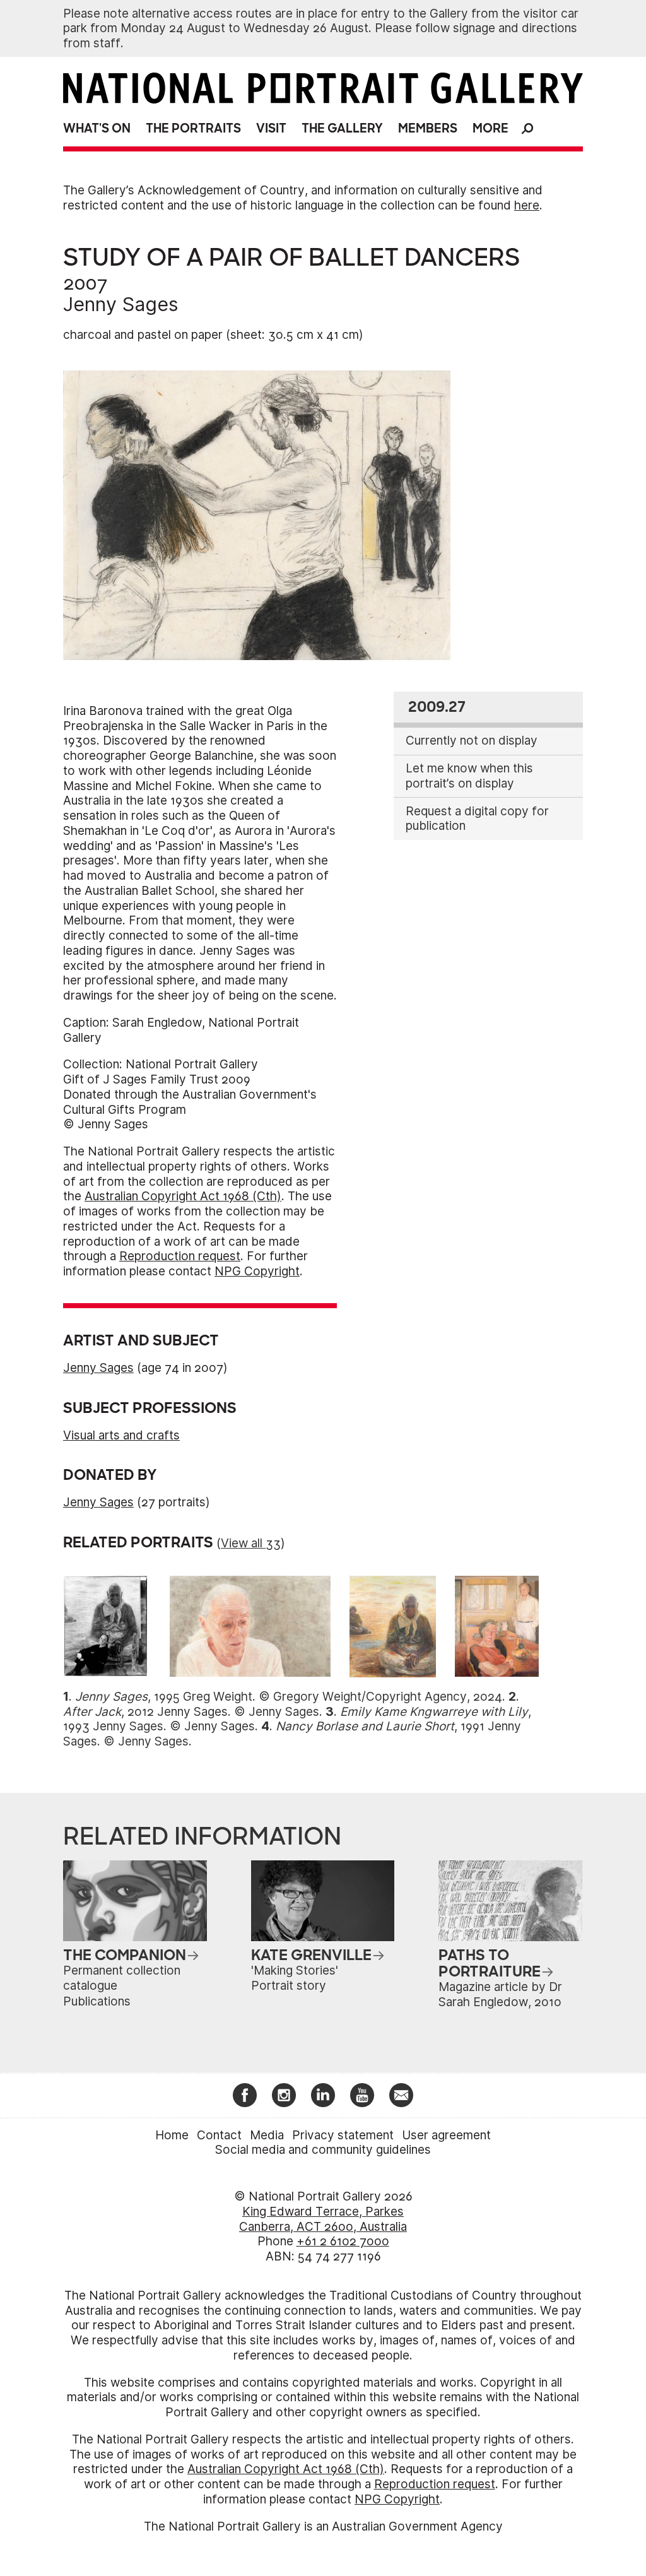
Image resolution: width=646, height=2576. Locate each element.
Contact (219, 2135)
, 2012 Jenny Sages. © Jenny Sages (191, 1712)
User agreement (446, 2135)
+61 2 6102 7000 (343, 2241)
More (490, 128)
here (527, 205)
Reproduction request (180, 1256)
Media (267, 2135)
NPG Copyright (257, 1271)
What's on (97, 128)
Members (428, 128)
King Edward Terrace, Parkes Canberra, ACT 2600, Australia (323, 2219)
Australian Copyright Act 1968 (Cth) (183, 1196)
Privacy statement (343, 2135)
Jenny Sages (121, 304)
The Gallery (342, 128)
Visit (271, 128)
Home (172, 2135)
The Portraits (193, 128)
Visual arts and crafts (121, 1435)
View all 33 (251, 1543)
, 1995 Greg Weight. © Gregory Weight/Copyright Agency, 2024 (289, 1697)
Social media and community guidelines (323, 2150)
